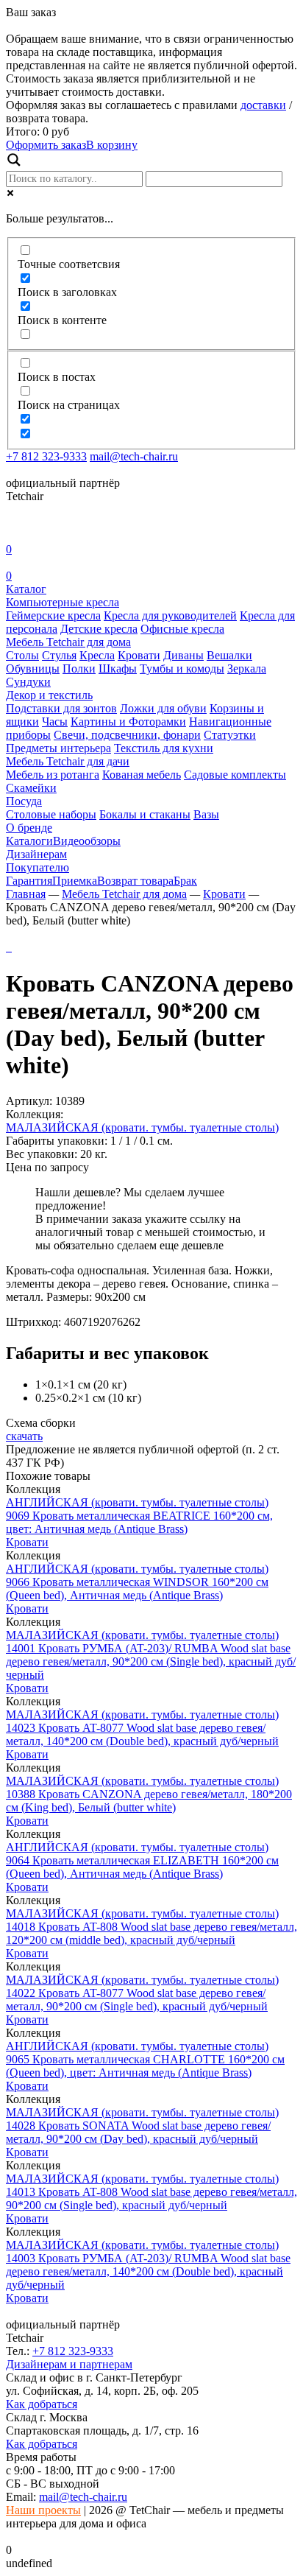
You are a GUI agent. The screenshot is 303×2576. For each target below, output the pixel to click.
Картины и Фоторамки (128, 722)
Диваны (183, 655)
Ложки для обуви (163, 708)
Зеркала (247, 668)
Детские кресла (99, 629)
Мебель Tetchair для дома (68, 642)
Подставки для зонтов (61, 708)
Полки (79, 668)
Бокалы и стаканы (145, 814)
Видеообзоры (87, 841)
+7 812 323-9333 (46, 456)
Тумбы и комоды (182, 668)
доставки (263, 105)
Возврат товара (135, 881)
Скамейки (31, 788)
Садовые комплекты (235, 775)
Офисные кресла (182, 629)
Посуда (24, 801)
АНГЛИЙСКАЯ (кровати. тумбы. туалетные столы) (137, 1502)
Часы (55, 722)
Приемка (75, 881)
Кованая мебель (142, 775)
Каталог (26, 589)
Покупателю (38, 867)
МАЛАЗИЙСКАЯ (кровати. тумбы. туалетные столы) (142, 1127)
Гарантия (29, 881)
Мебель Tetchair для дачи (68, 761)
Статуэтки (230, 735)
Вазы (206, 814)
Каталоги (29, 841)
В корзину (112, 145)
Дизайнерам (36, 854)
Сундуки (28, 682)
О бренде (29, 828)
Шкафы (118, 668)
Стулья (59, 655)
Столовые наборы (51, 814)
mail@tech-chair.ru (134, 456)
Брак (185, 881)
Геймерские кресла (53, 615)
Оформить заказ (46, 145)
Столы (22, 655)
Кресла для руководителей (170, 615)
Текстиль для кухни (164, 748)
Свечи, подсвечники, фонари (127, 735)
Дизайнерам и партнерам (69, 2364)
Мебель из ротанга (53, 775)
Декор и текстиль (49, 695)
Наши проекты (43, 2510)
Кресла (97, 655)
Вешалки (229, 655)
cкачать (24, 1436)
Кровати (139, 655)
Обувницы (33, 668)
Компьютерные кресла (63, 602)
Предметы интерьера (58, 748)
